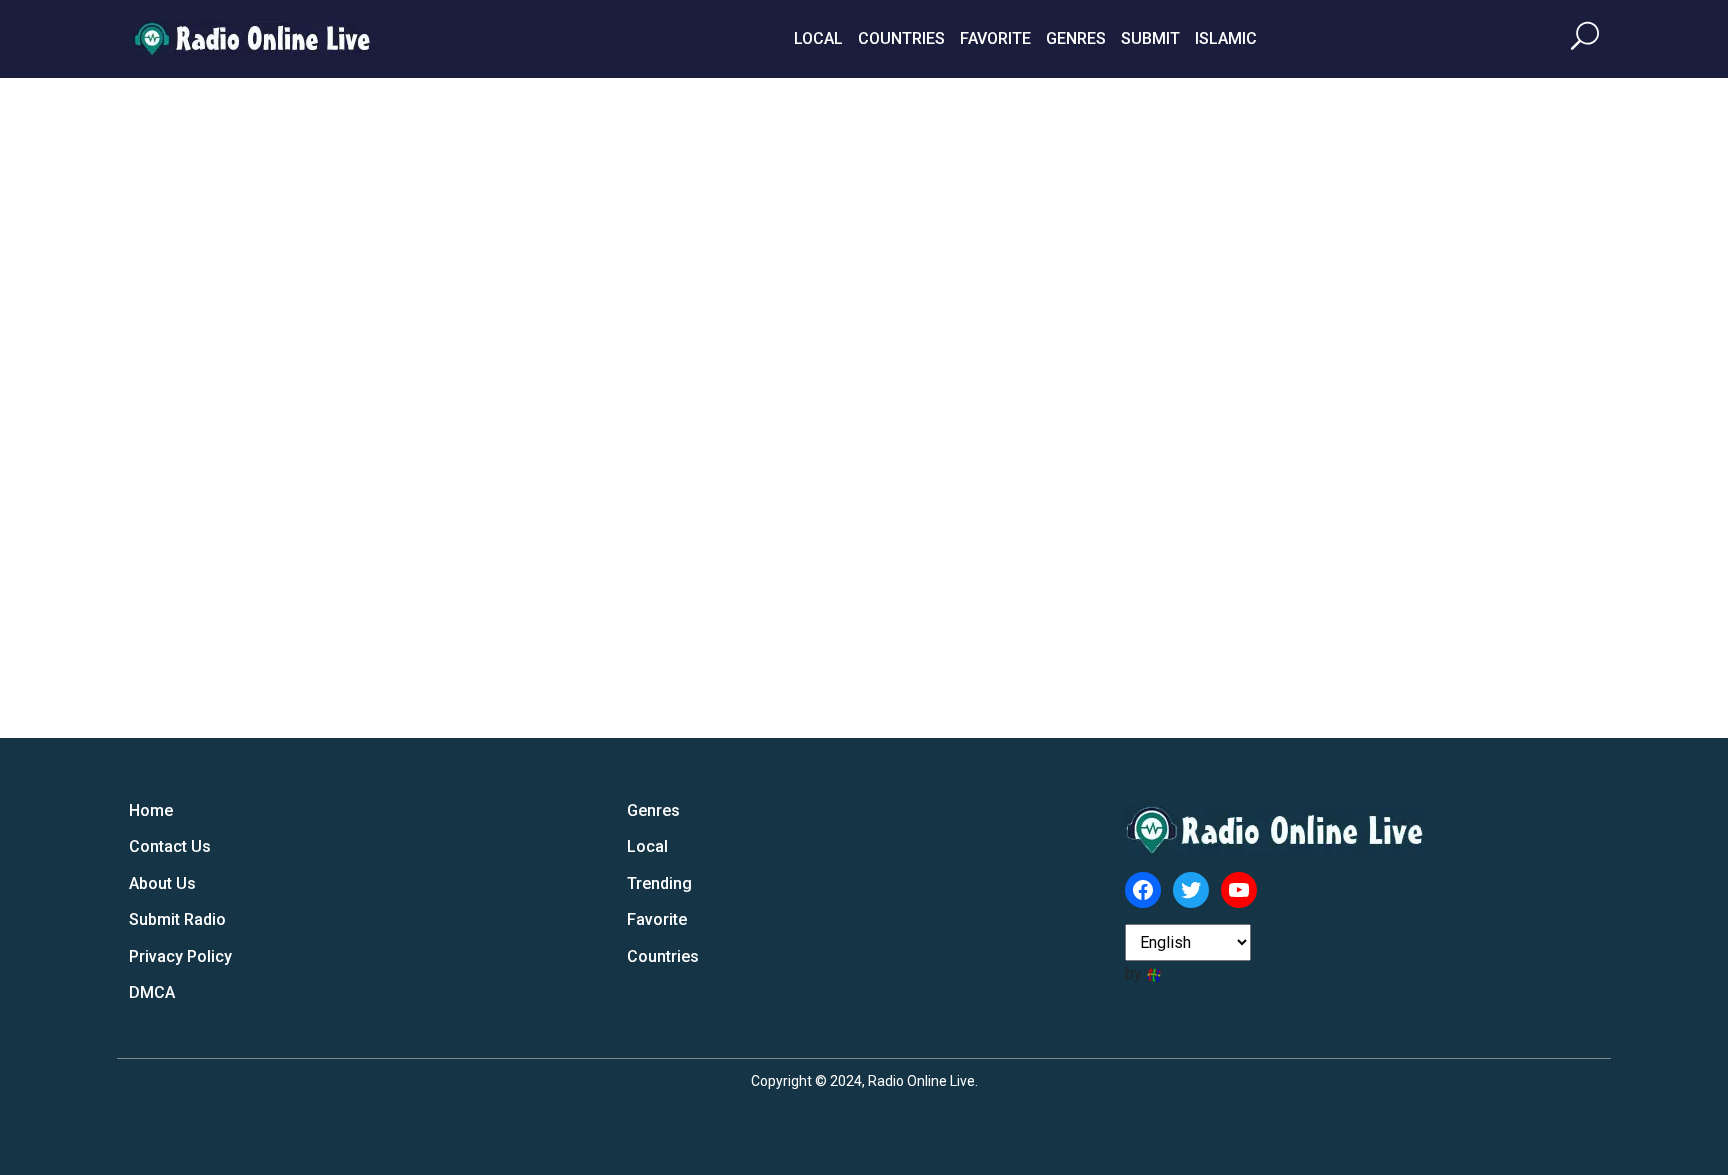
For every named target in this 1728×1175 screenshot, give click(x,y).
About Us (162, 883)
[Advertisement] (1449, 408)
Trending (659, 883)
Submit (1150, 38)
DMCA (152, 992)
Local (818, 38)
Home (151, 810)
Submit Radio (177, 919)
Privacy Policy (180, 956)
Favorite (995, 38)
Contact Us (170, 846)
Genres (1076, 38)
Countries (901, 38)
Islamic (1226, 38)
